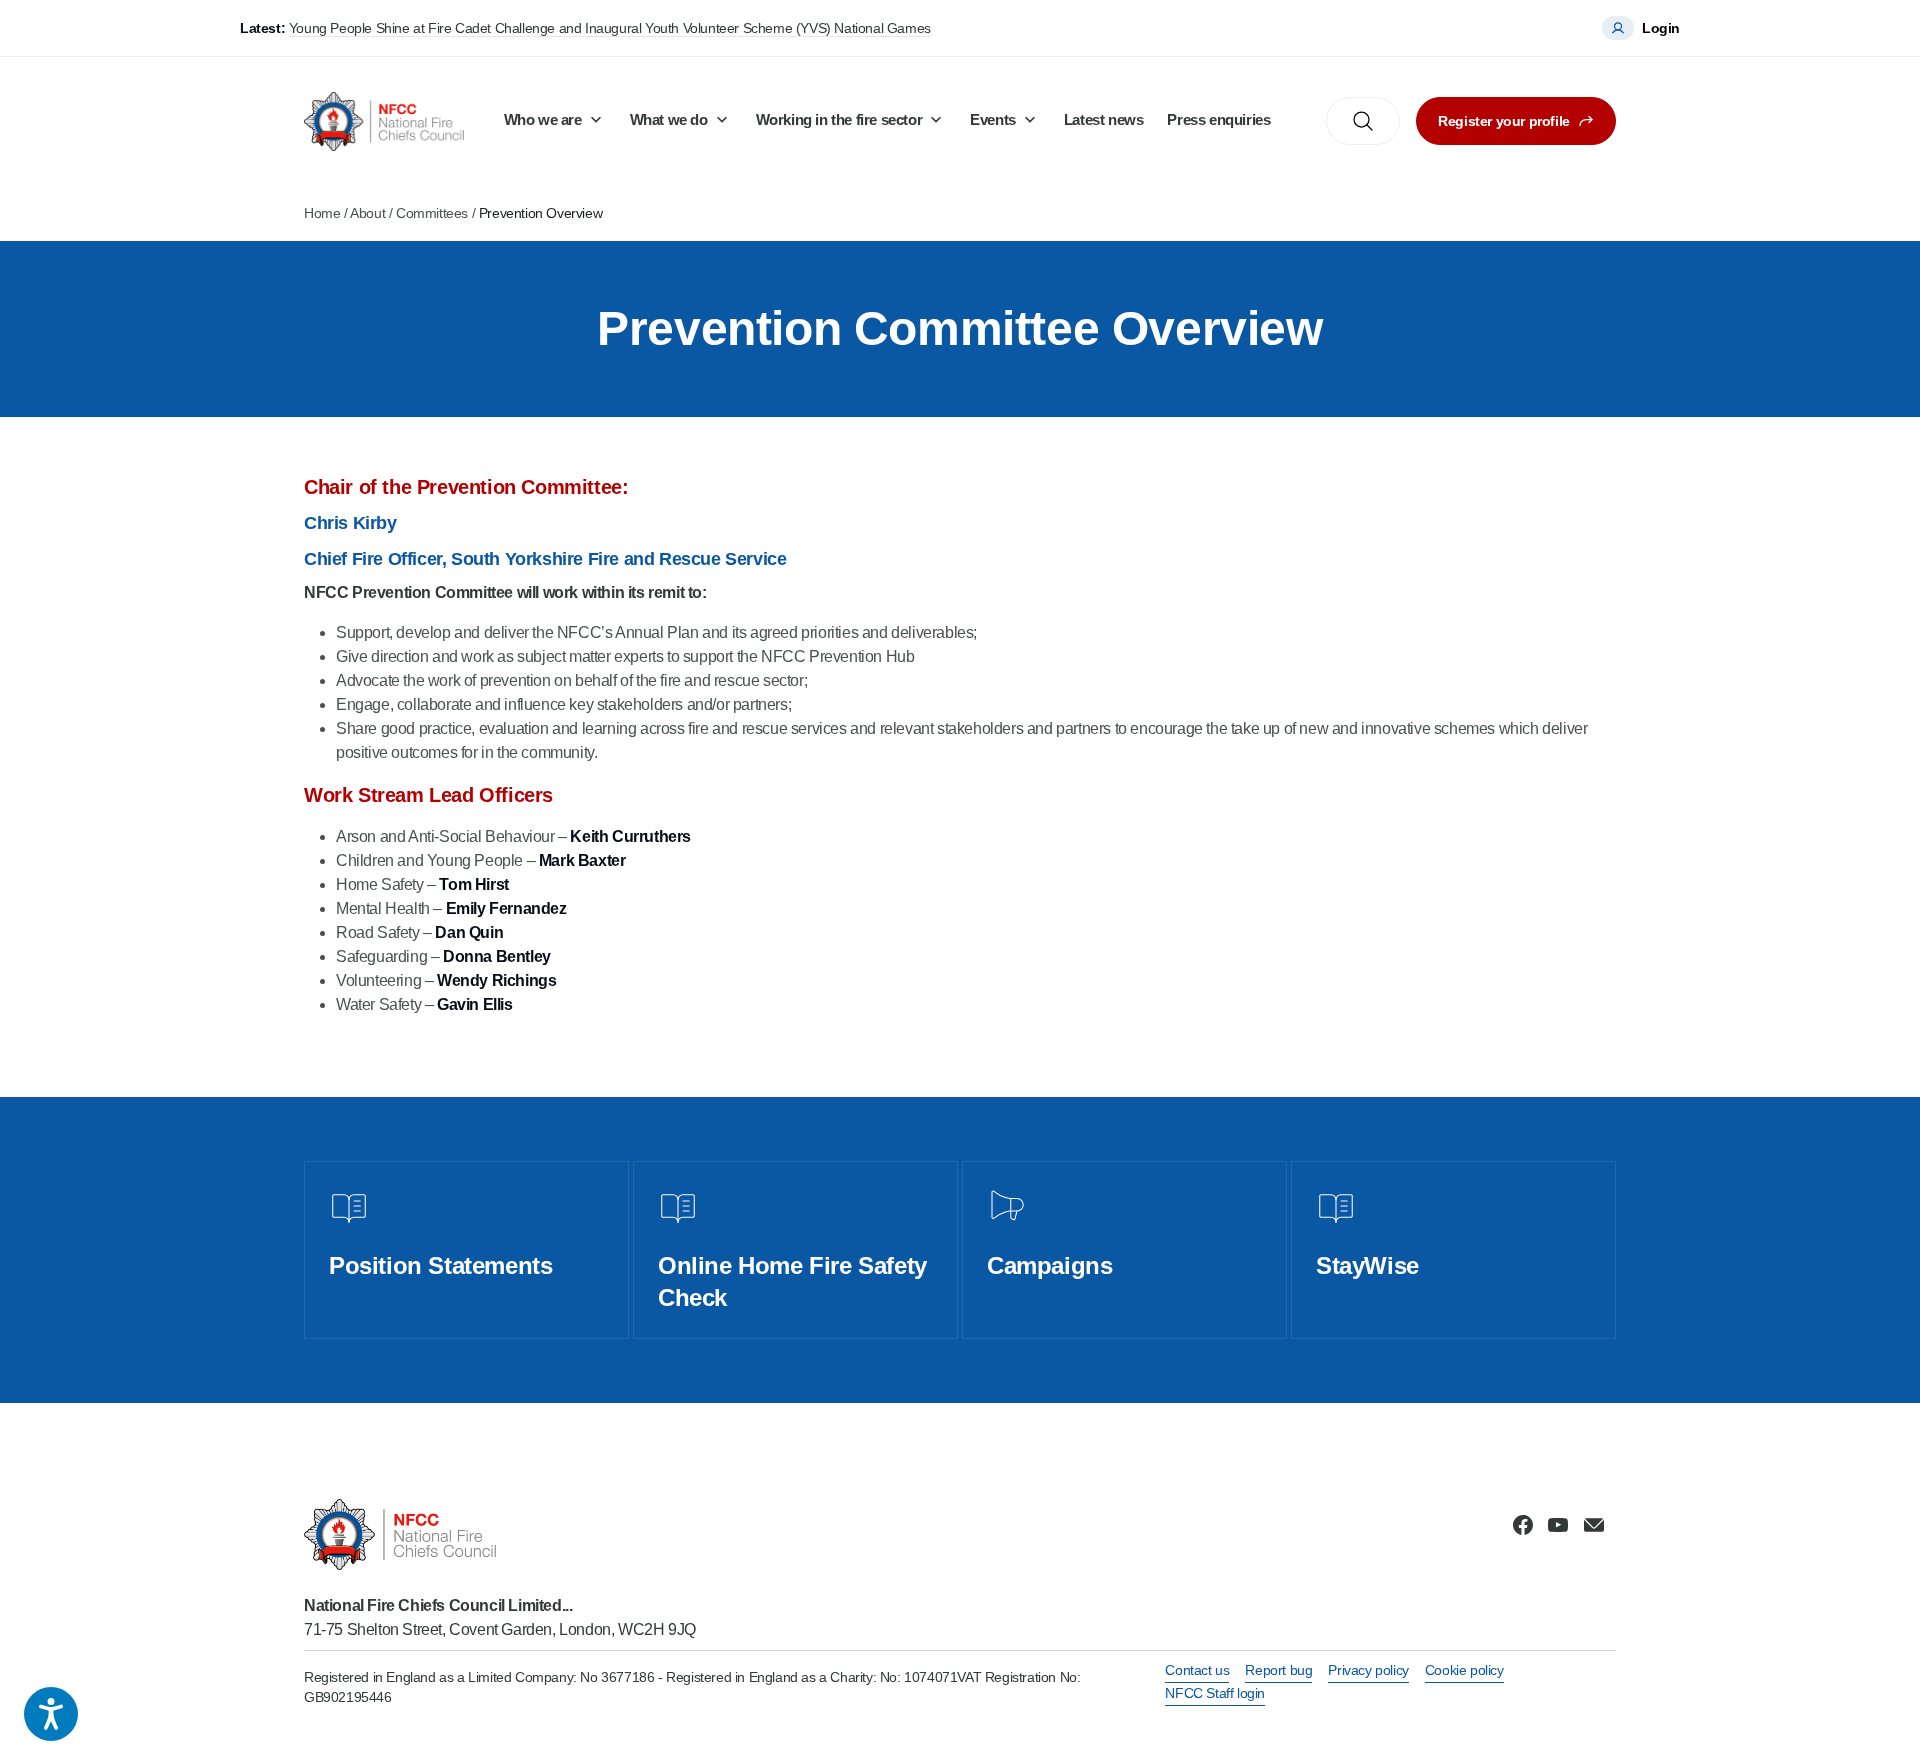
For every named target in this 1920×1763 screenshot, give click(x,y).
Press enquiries (1218, 119)
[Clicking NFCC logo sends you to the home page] (500, 1534)
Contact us (1197, 1670)
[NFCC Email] (1594, 1525)
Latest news (1104, 119)
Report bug (1278, 1670)
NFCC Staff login (1215, 1693)
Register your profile (1504, 121)
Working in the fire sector (839, 119)
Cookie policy (1464, 1670)
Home (322, 213)
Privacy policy (1368, 1670)
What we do (669, 119)
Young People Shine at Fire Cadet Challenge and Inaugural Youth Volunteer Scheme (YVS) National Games (610, 28)
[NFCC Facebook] (1523, 1525)
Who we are (543, 119)
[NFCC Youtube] (1558, 1525)
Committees (432, 213)
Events (993, 119)
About (367, 213)
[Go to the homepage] (384, 121)
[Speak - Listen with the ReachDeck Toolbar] (51, 1714)
